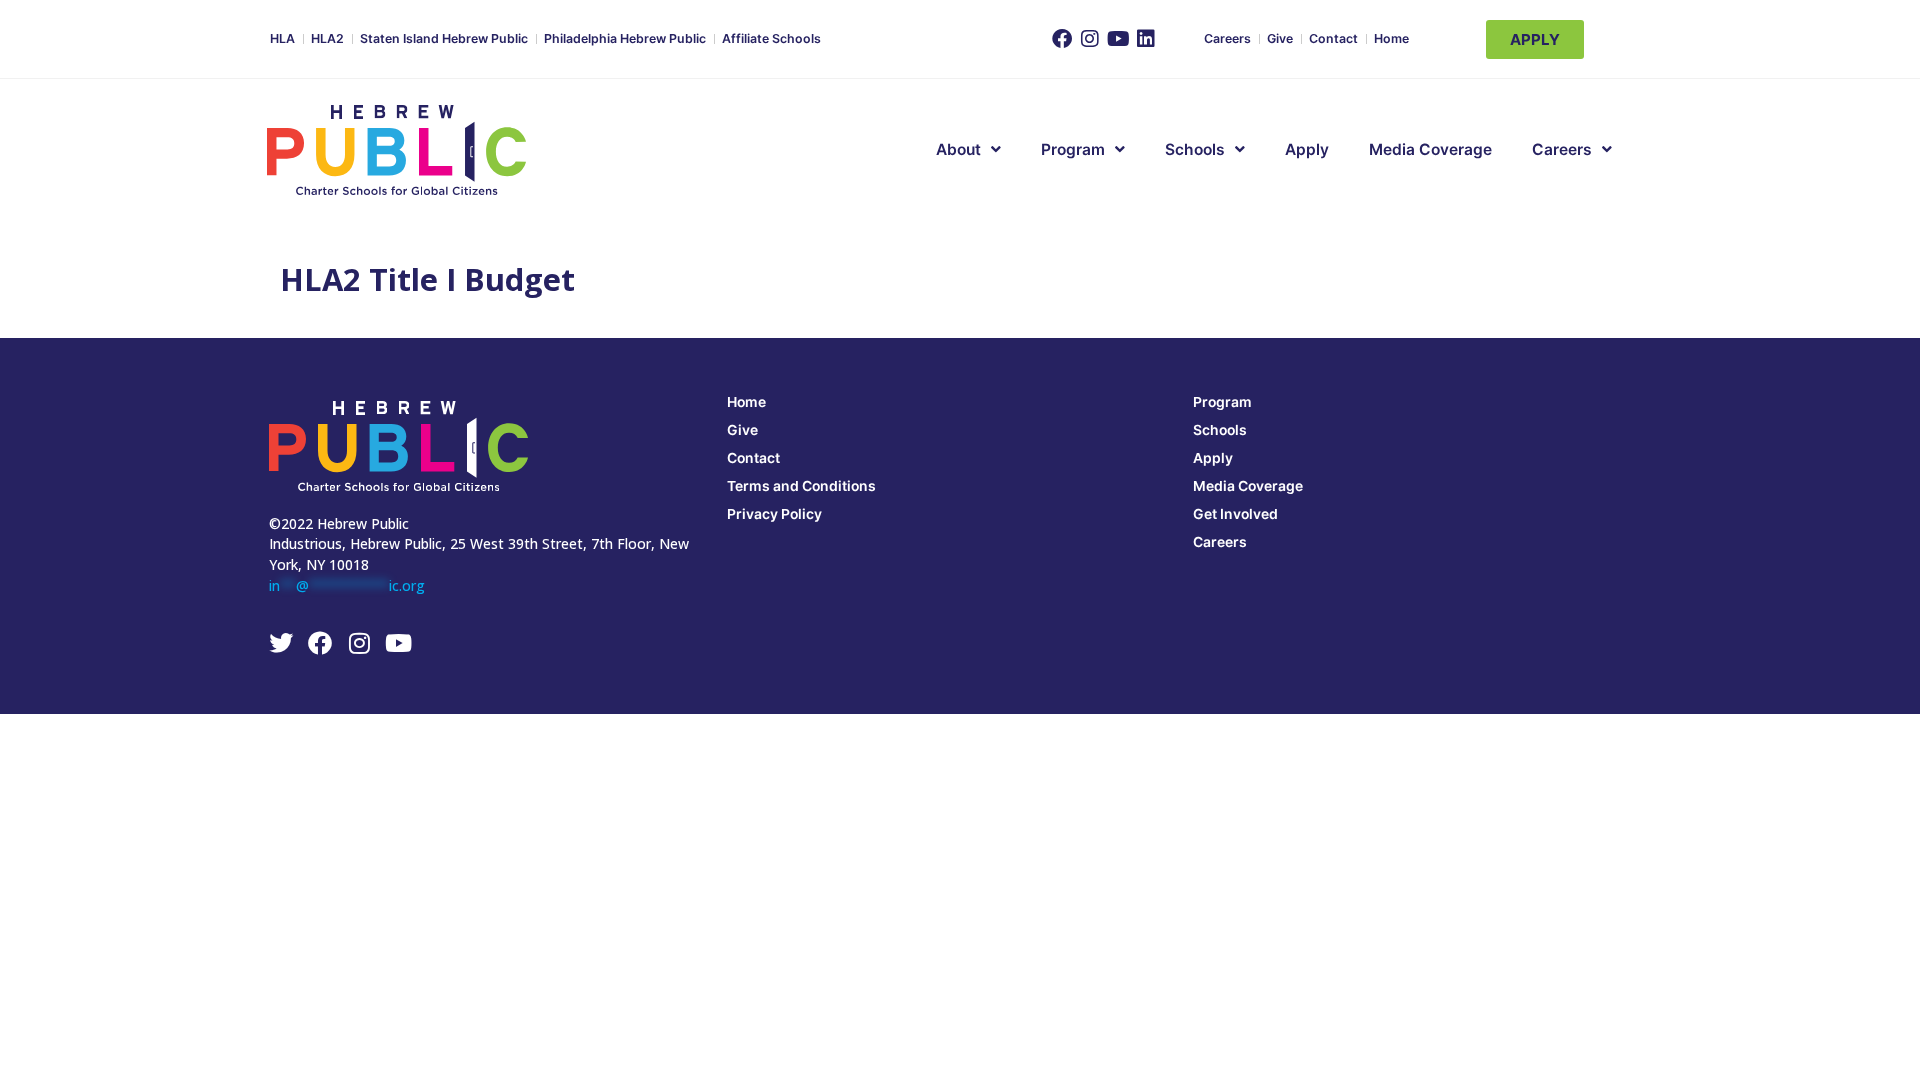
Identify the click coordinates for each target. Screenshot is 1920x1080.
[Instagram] (1090, 39)
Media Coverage (1430, 149)
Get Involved (1235, 513)
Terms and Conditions (801, 485)
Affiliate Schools (771, 38)
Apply (1307, 149)
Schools (1195, 149)
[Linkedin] (1146, 39)
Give (1280, 38)
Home (1391, 38)
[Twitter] (281, 643)
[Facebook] (1062, 39)
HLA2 (327, 38)
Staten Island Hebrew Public (444, 38)
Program (1222, 401)
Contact (1333, 38)
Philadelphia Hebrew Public (625, 38)
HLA (282, 38)
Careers (1227, 38)
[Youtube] (1118, 39)
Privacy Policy (774, 513)
